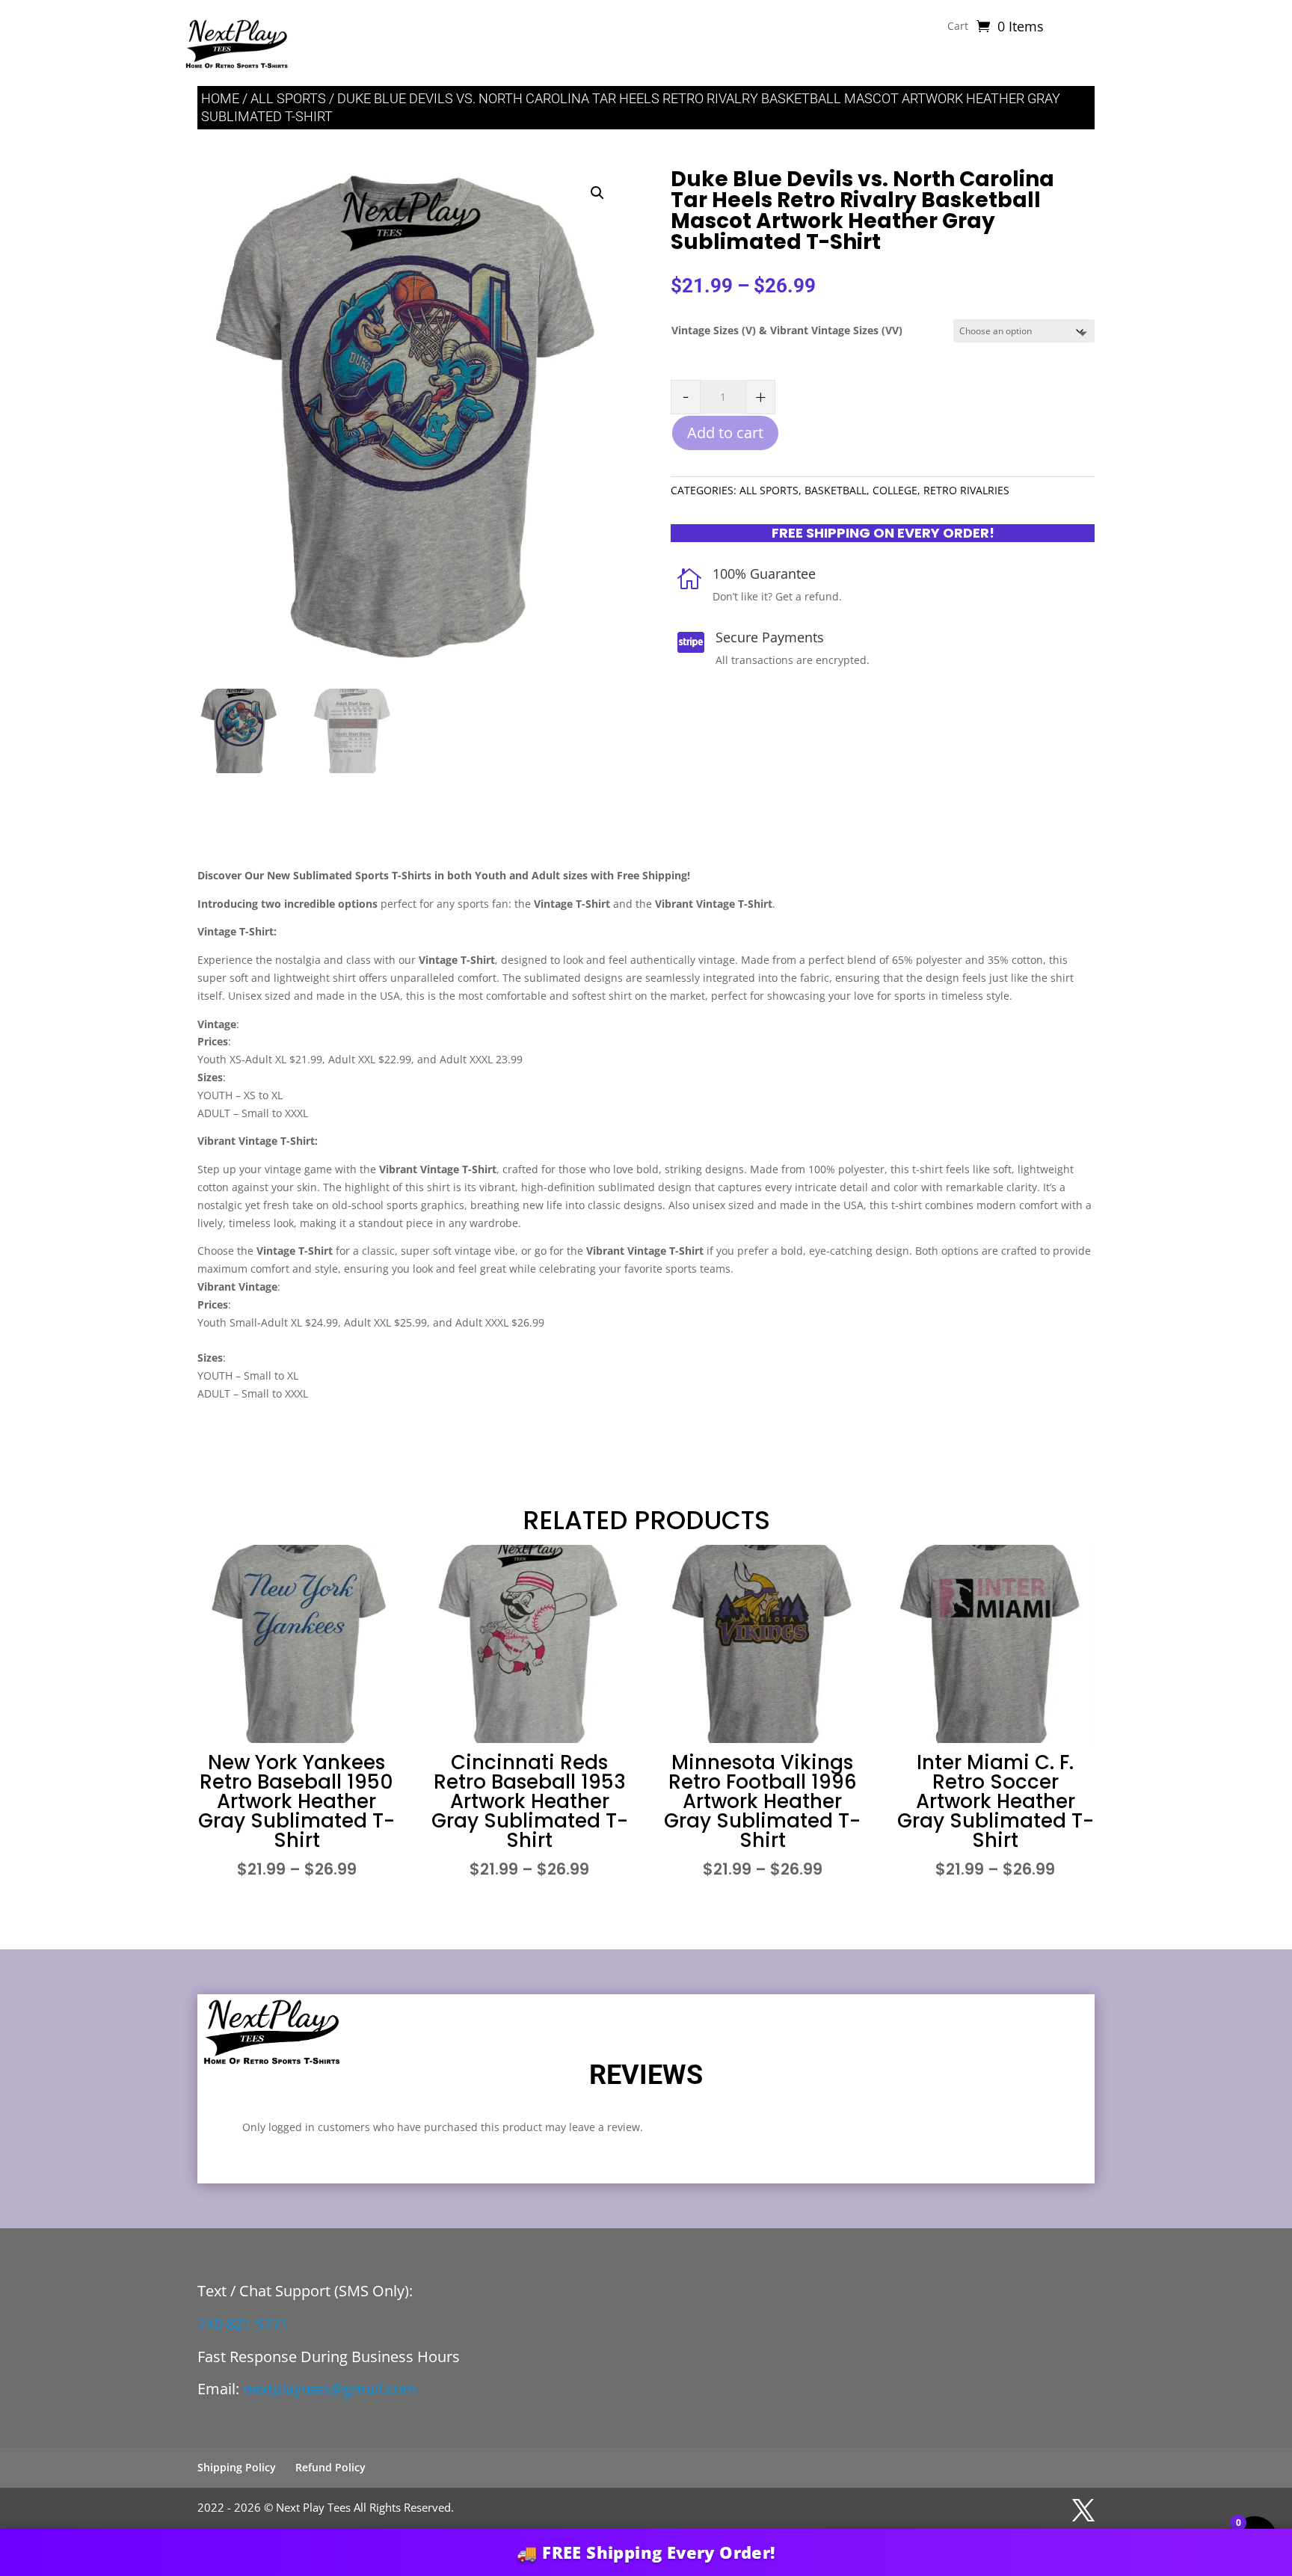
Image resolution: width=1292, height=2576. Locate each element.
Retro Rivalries (966, 490)
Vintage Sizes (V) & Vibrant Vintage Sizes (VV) (787, 330)
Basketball (836, 490)
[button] (597, 193)
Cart (958, 27)
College (895, 490)
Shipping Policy (237, 2467)
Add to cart (725, 433)
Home (220, 98)
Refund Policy (330, 2467)
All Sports (288, 98)
